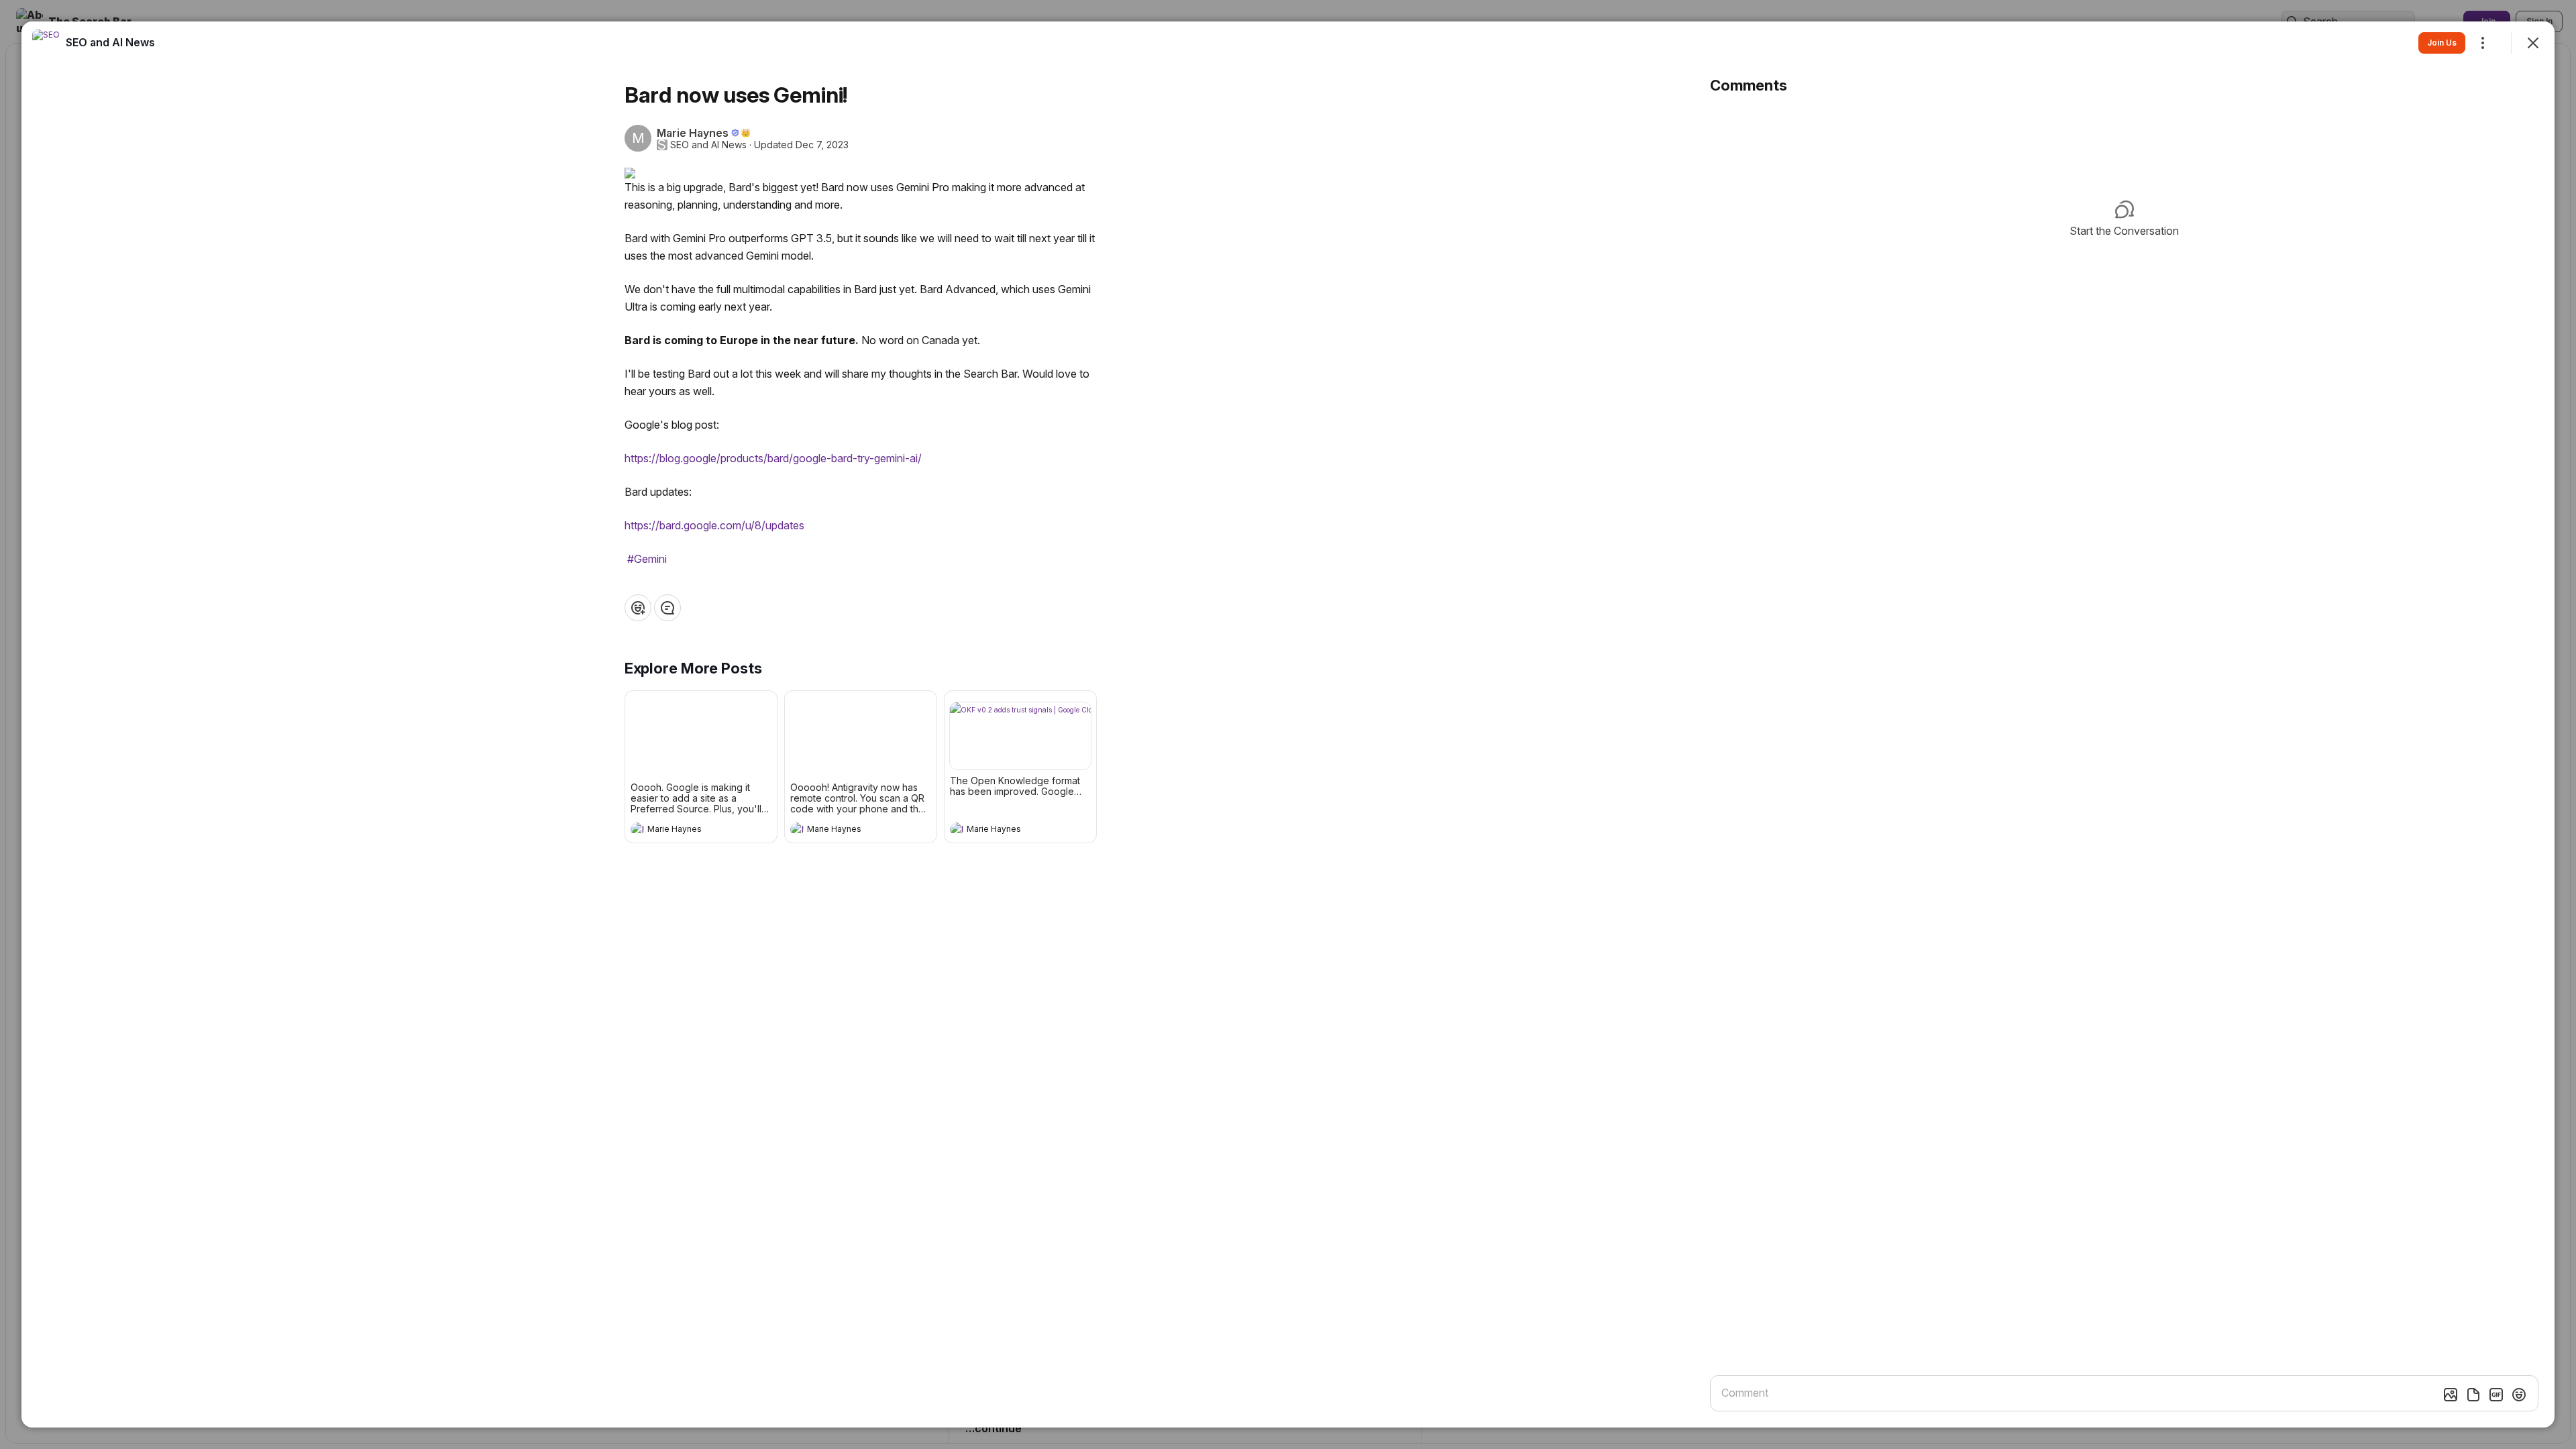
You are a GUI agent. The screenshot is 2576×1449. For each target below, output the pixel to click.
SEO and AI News (708, 145)
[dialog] (1288, 724)
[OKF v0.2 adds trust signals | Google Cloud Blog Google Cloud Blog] (1020, 736)
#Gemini (647, 559)
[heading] (688, 830)
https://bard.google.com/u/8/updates (714, 525)
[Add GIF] (2496, 1395)
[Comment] (667, 608)
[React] (638, 608)
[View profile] (637, 829)
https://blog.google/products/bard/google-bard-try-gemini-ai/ (773, 458)
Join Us (2442, 43)
